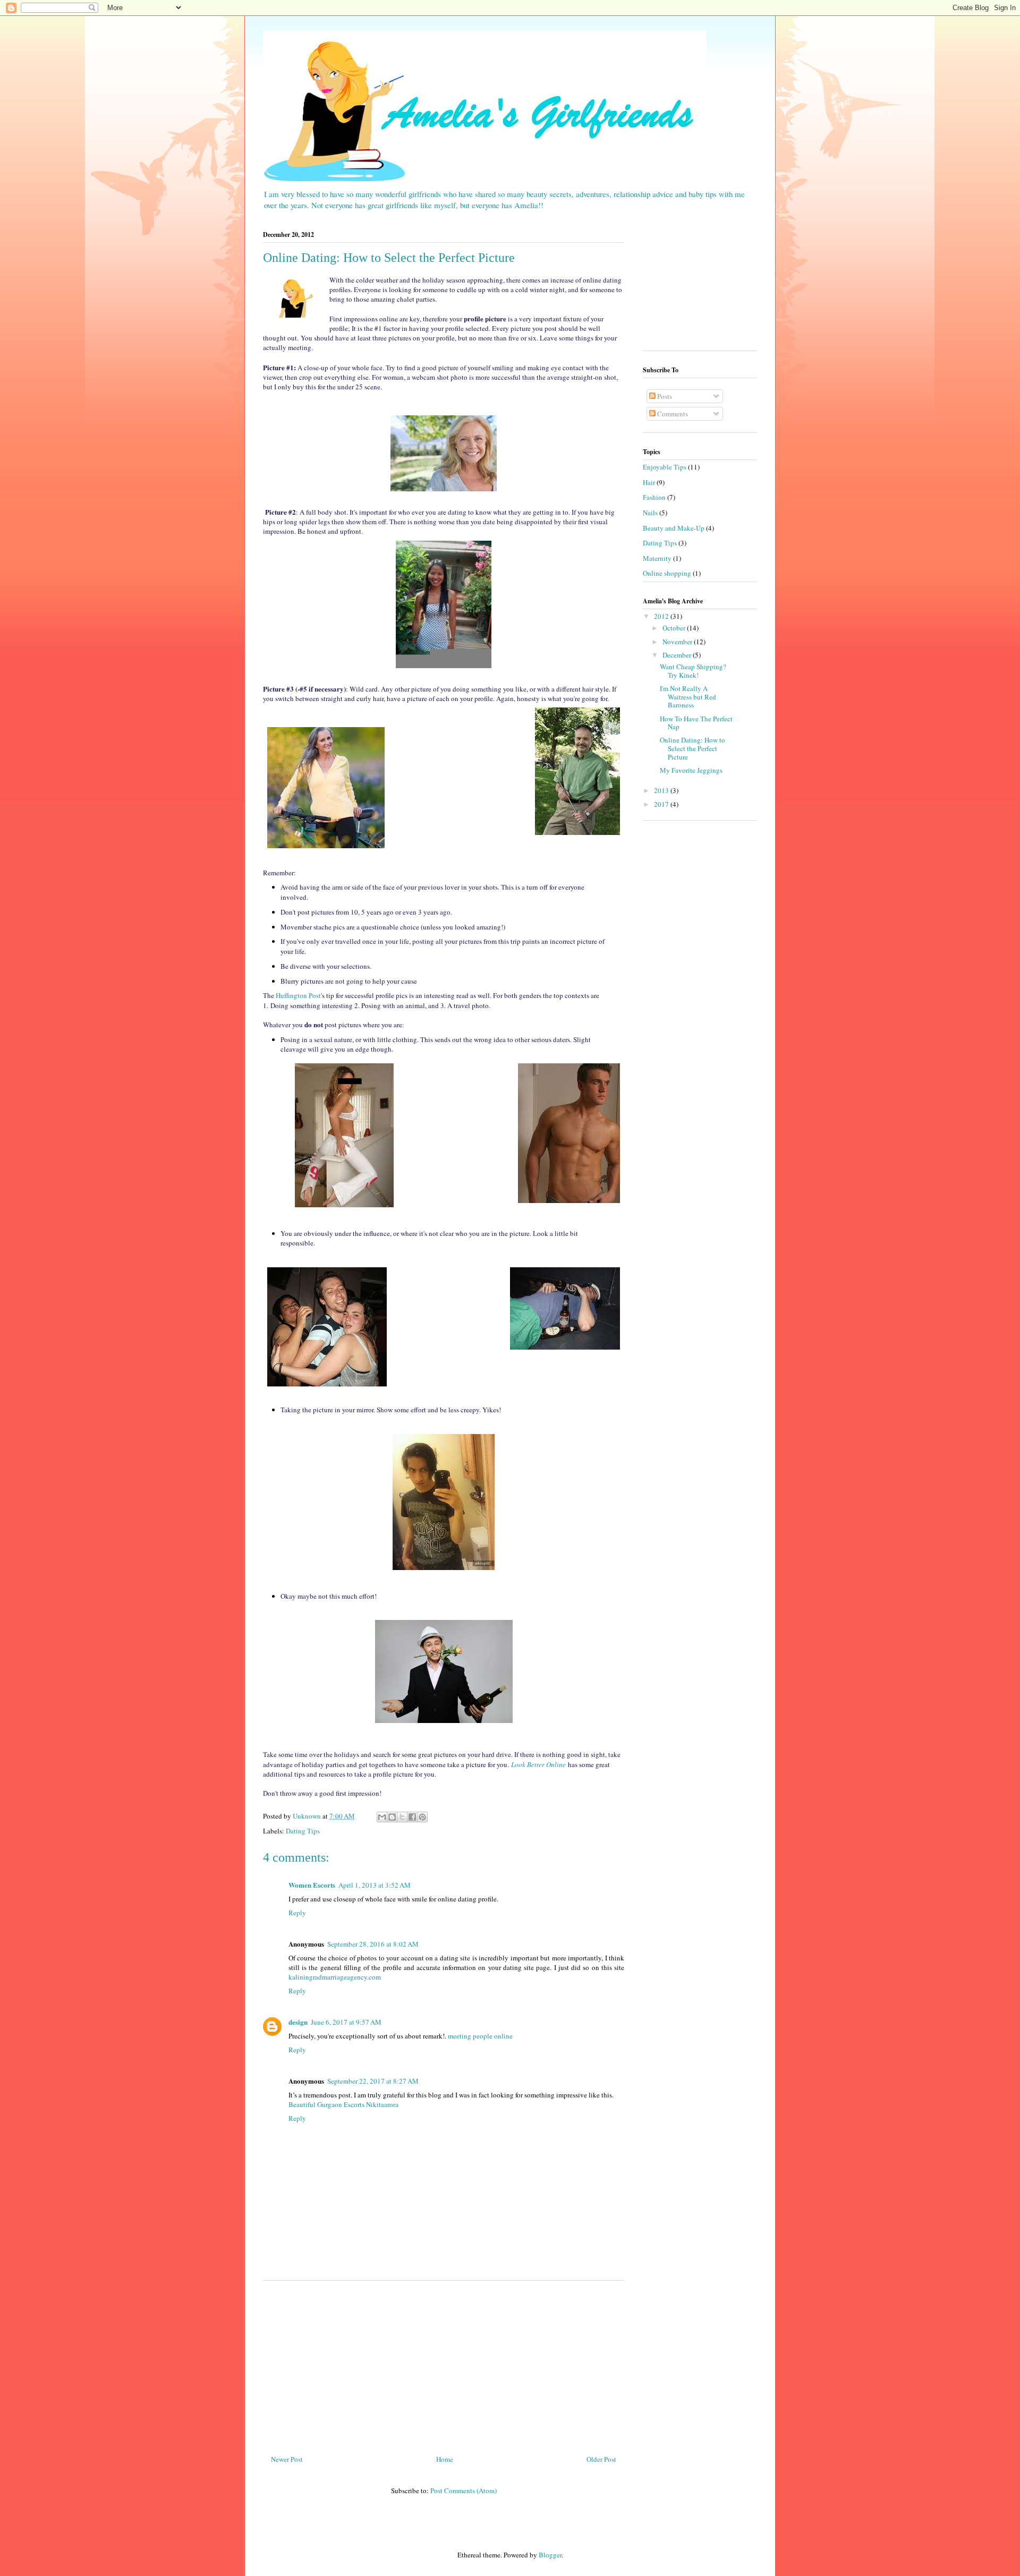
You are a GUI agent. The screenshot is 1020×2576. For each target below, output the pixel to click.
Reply (297, 1913)
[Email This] (382, 1817)
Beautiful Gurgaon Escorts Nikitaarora (343, 2104)
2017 (662, 804)
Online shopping (667, 573)
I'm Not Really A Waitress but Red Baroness (688, 697)
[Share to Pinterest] (422, 1817)
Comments (672, 414)
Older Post (601, 2459)
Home (445, 2459)
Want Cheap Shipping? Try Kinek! (693, 671)
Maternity (657, 558)
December (678, 655)
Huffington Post (298, 995)
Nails (650, 513)
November (678, 642)
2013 (662, 790)
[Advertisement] (444, 2364)
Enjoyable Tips (665, 467)
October (675, 628)
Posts (664, 396)
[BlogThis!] (392, 1817)
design (298, 2022)
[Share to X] (402, 1817)
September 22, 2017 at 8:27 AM (373, 2081)
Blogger (550, 2555)
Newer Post (287, 2459)
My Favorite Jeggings (691, 770)
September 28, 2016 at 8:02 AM (373, 1944)
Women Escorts (312, 1885)
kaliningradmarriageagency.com (335, 1977)
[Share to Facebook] (412, 1817)
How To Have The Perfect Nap (696, 723)
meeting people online (480, 2036)
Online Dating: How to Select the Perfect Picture (692, 748)
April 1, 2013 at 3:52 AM (375, 1885)
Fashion (654, 497)
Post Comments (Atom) (464, 2490)
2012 (662, 616)
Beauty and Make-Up (674, 528)
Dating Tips (303, 1831)
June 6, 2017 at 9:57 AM (346, 2022)
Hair (649, 482)
